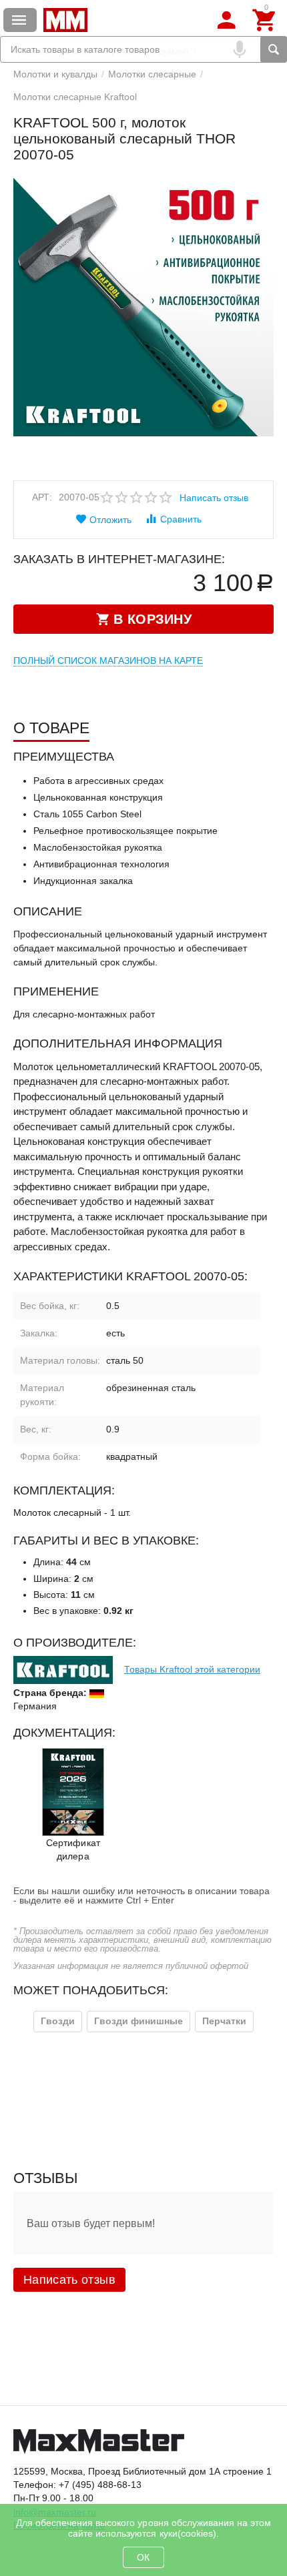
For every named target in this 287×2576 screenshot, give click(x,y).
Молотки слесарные (152, 74)
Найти (274, 49)
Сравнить (181, 519)
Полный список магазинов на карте (108, 661)
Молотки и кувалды (55, 74)
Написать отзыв (214, 498)
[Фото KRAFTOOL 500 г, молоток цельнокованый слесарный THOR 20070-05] (143, 306)
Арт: (42, 497)
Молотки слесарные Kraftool (75, 97)
